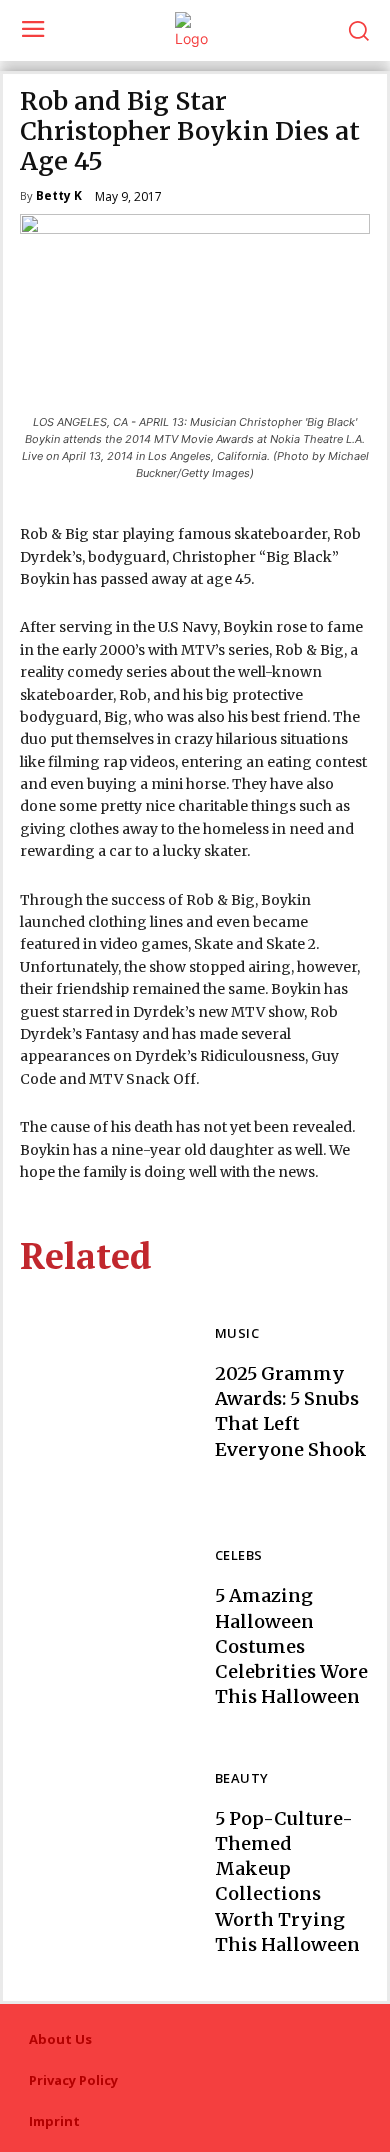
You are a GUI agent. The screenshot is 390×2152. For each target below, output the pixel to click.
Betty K (59, 197)
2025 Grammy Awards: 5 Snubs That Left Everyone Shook (291, 1411)
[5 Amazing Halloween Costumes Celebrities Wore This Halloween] (107, 1629)
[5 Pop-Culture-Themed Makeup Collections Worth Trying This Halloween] (107, 1864)
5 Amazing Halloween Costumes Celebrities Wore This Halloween (291, 1646)
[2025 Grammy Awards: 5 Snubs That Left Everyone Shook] (107, 1394)
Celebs (238, 1556)
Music (237, 1334)
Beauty (241, 1779)
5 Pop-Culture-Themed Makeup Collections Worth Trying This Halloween (287, 1881)
